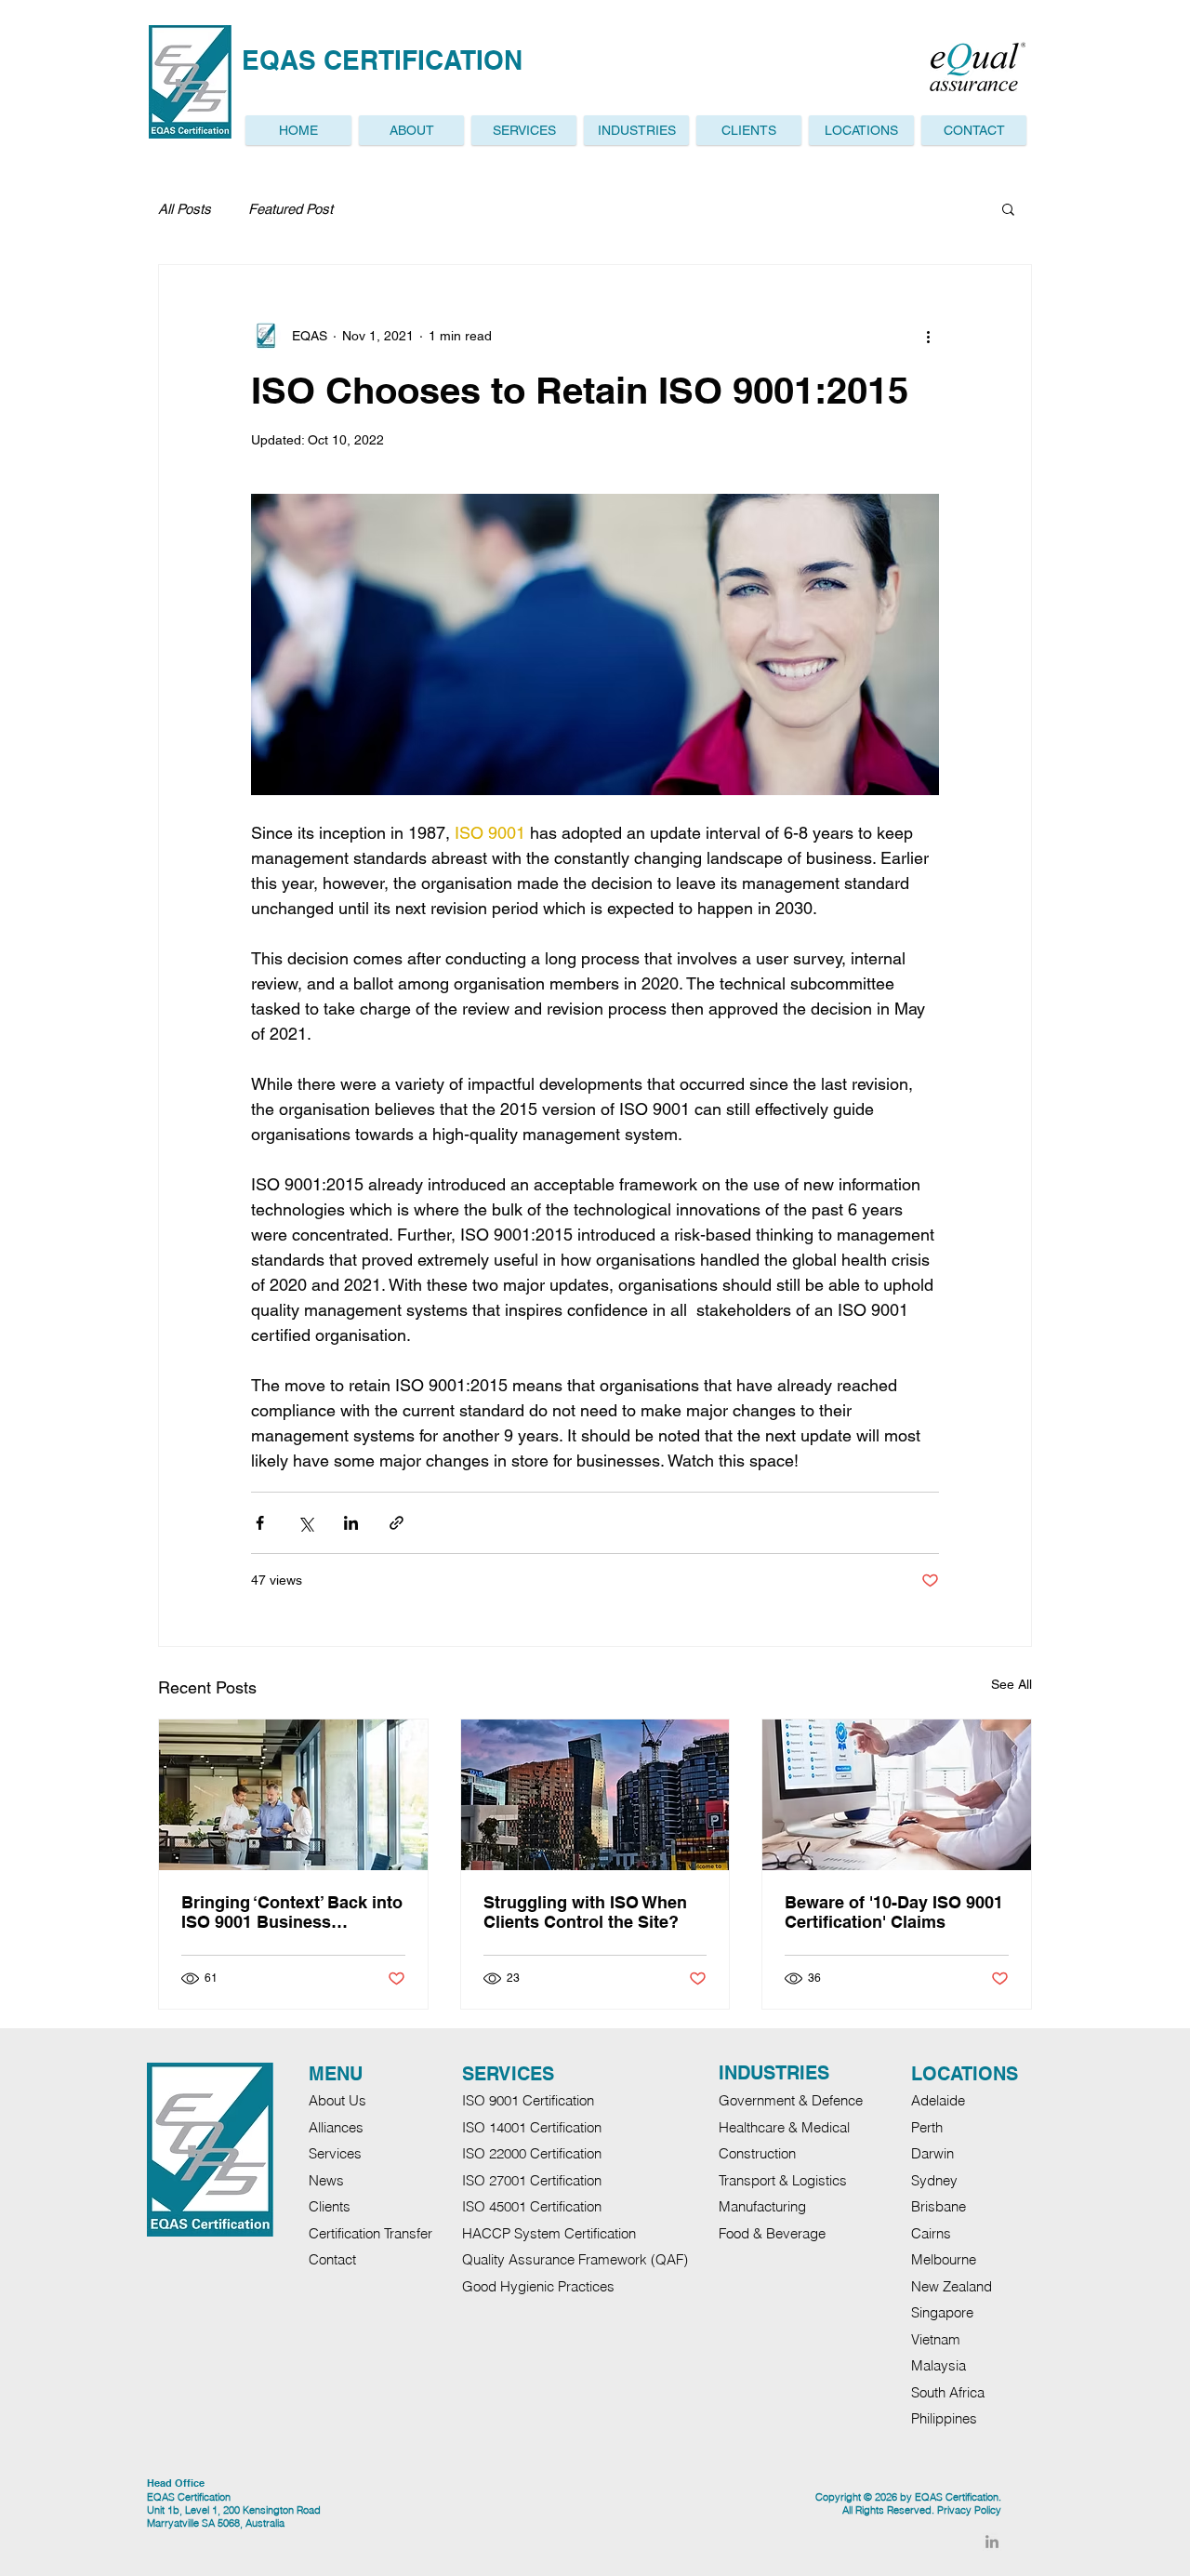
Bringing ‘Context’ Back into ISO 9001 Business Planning (292, 1912)
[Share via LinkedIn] (351, 1523)
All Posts (185, 209)
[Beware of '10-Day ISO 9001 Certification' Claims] (897, 1795)
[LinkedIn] (992, 2542)
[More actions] (928, 336)
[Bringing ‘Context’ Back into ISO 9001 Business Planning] (293, 1795)
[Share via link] (397, 1523)
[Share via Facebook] (260, 1523)
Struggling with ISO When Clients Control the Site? (585, 1912)
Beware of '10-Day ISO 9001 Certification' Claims (894, 1912)
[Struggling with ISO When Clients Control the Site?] (595, 1795)
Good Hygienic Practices (538, 2286)
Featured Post (291, 209)
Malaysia (939, 2365)
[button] (861, 130)
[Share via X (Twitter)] (305, 1523)
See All (1011, 1684)
